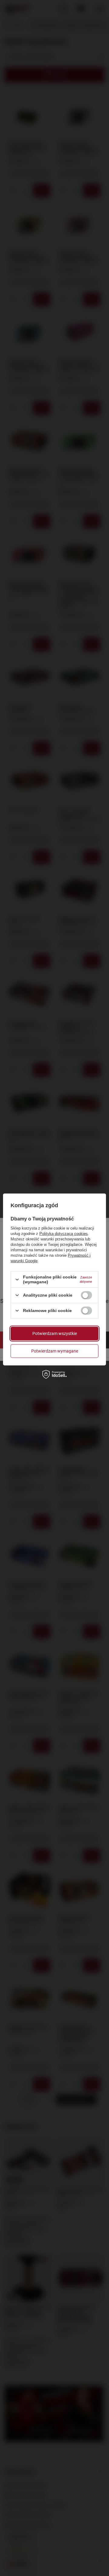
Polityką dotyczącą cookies (64, 1234)
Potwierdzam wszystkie (55, 1333)
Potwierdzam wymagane (55, 1351)
